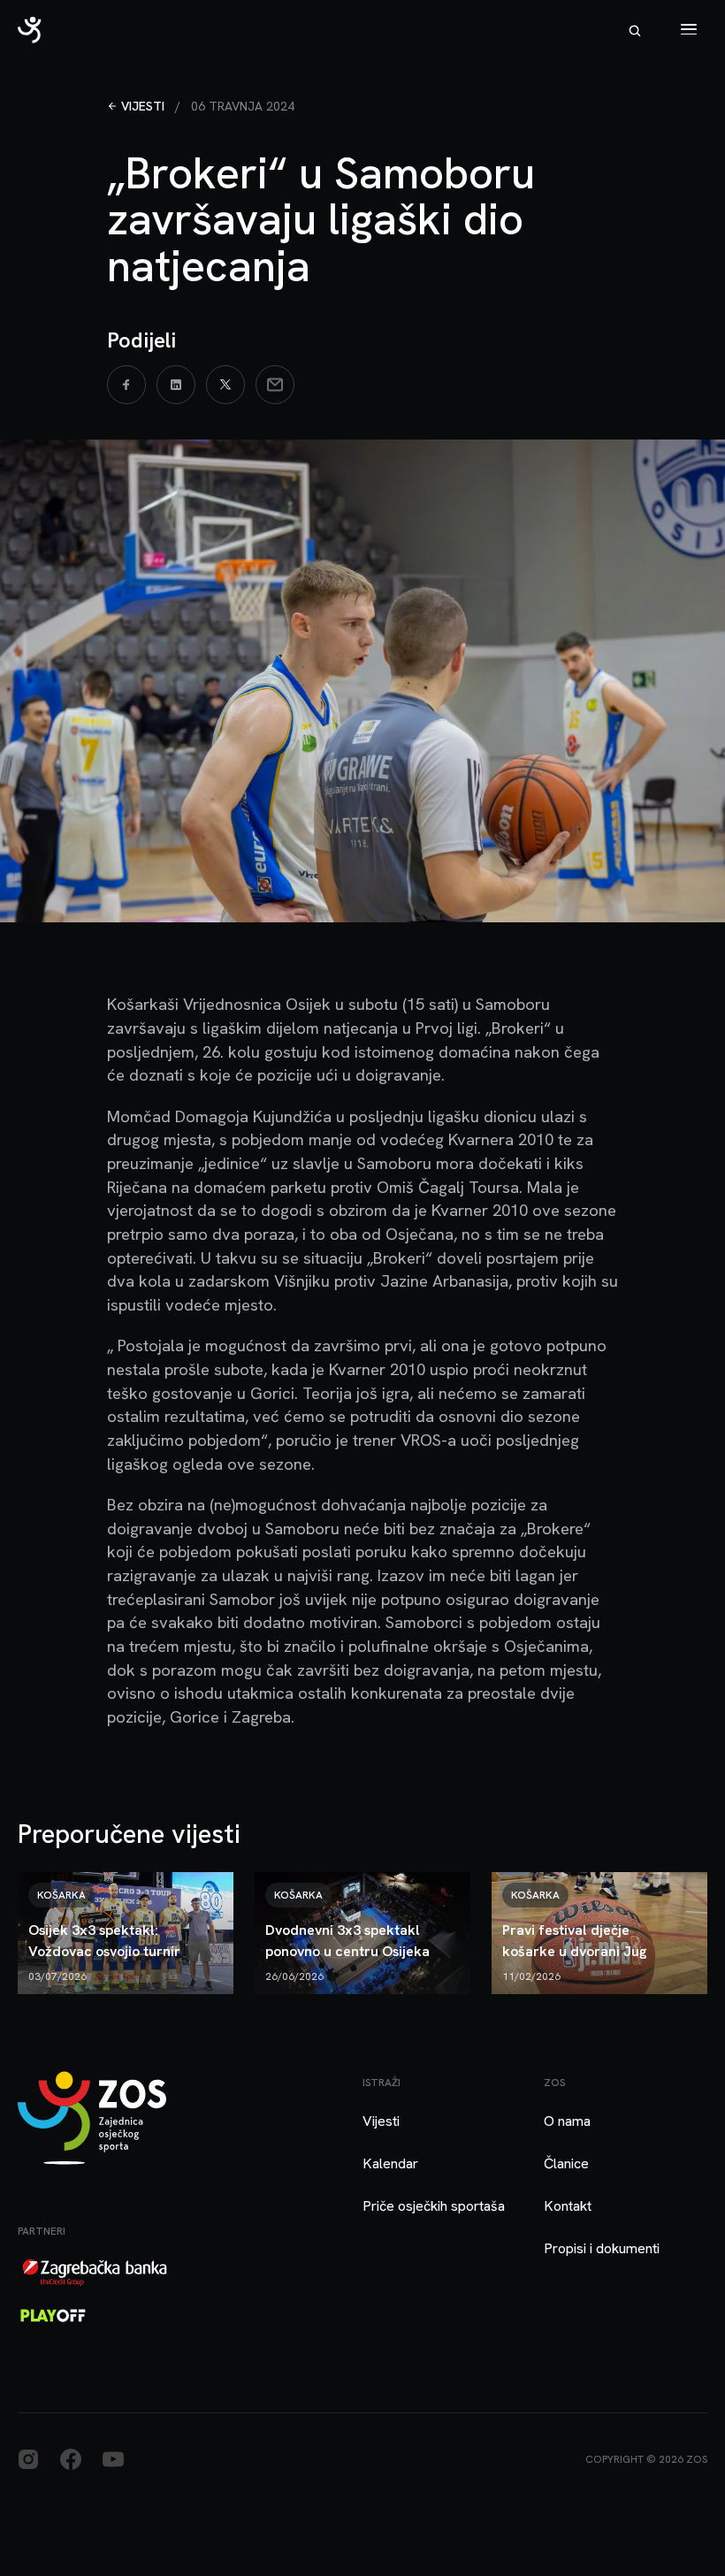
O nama (567, 2121)
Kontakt (568, 2206)
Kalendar (390, 2163)
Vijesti (143, 106)
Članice (566, 2163)
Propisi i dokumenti (602, 2248)
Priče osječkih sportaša (434, 2206)
